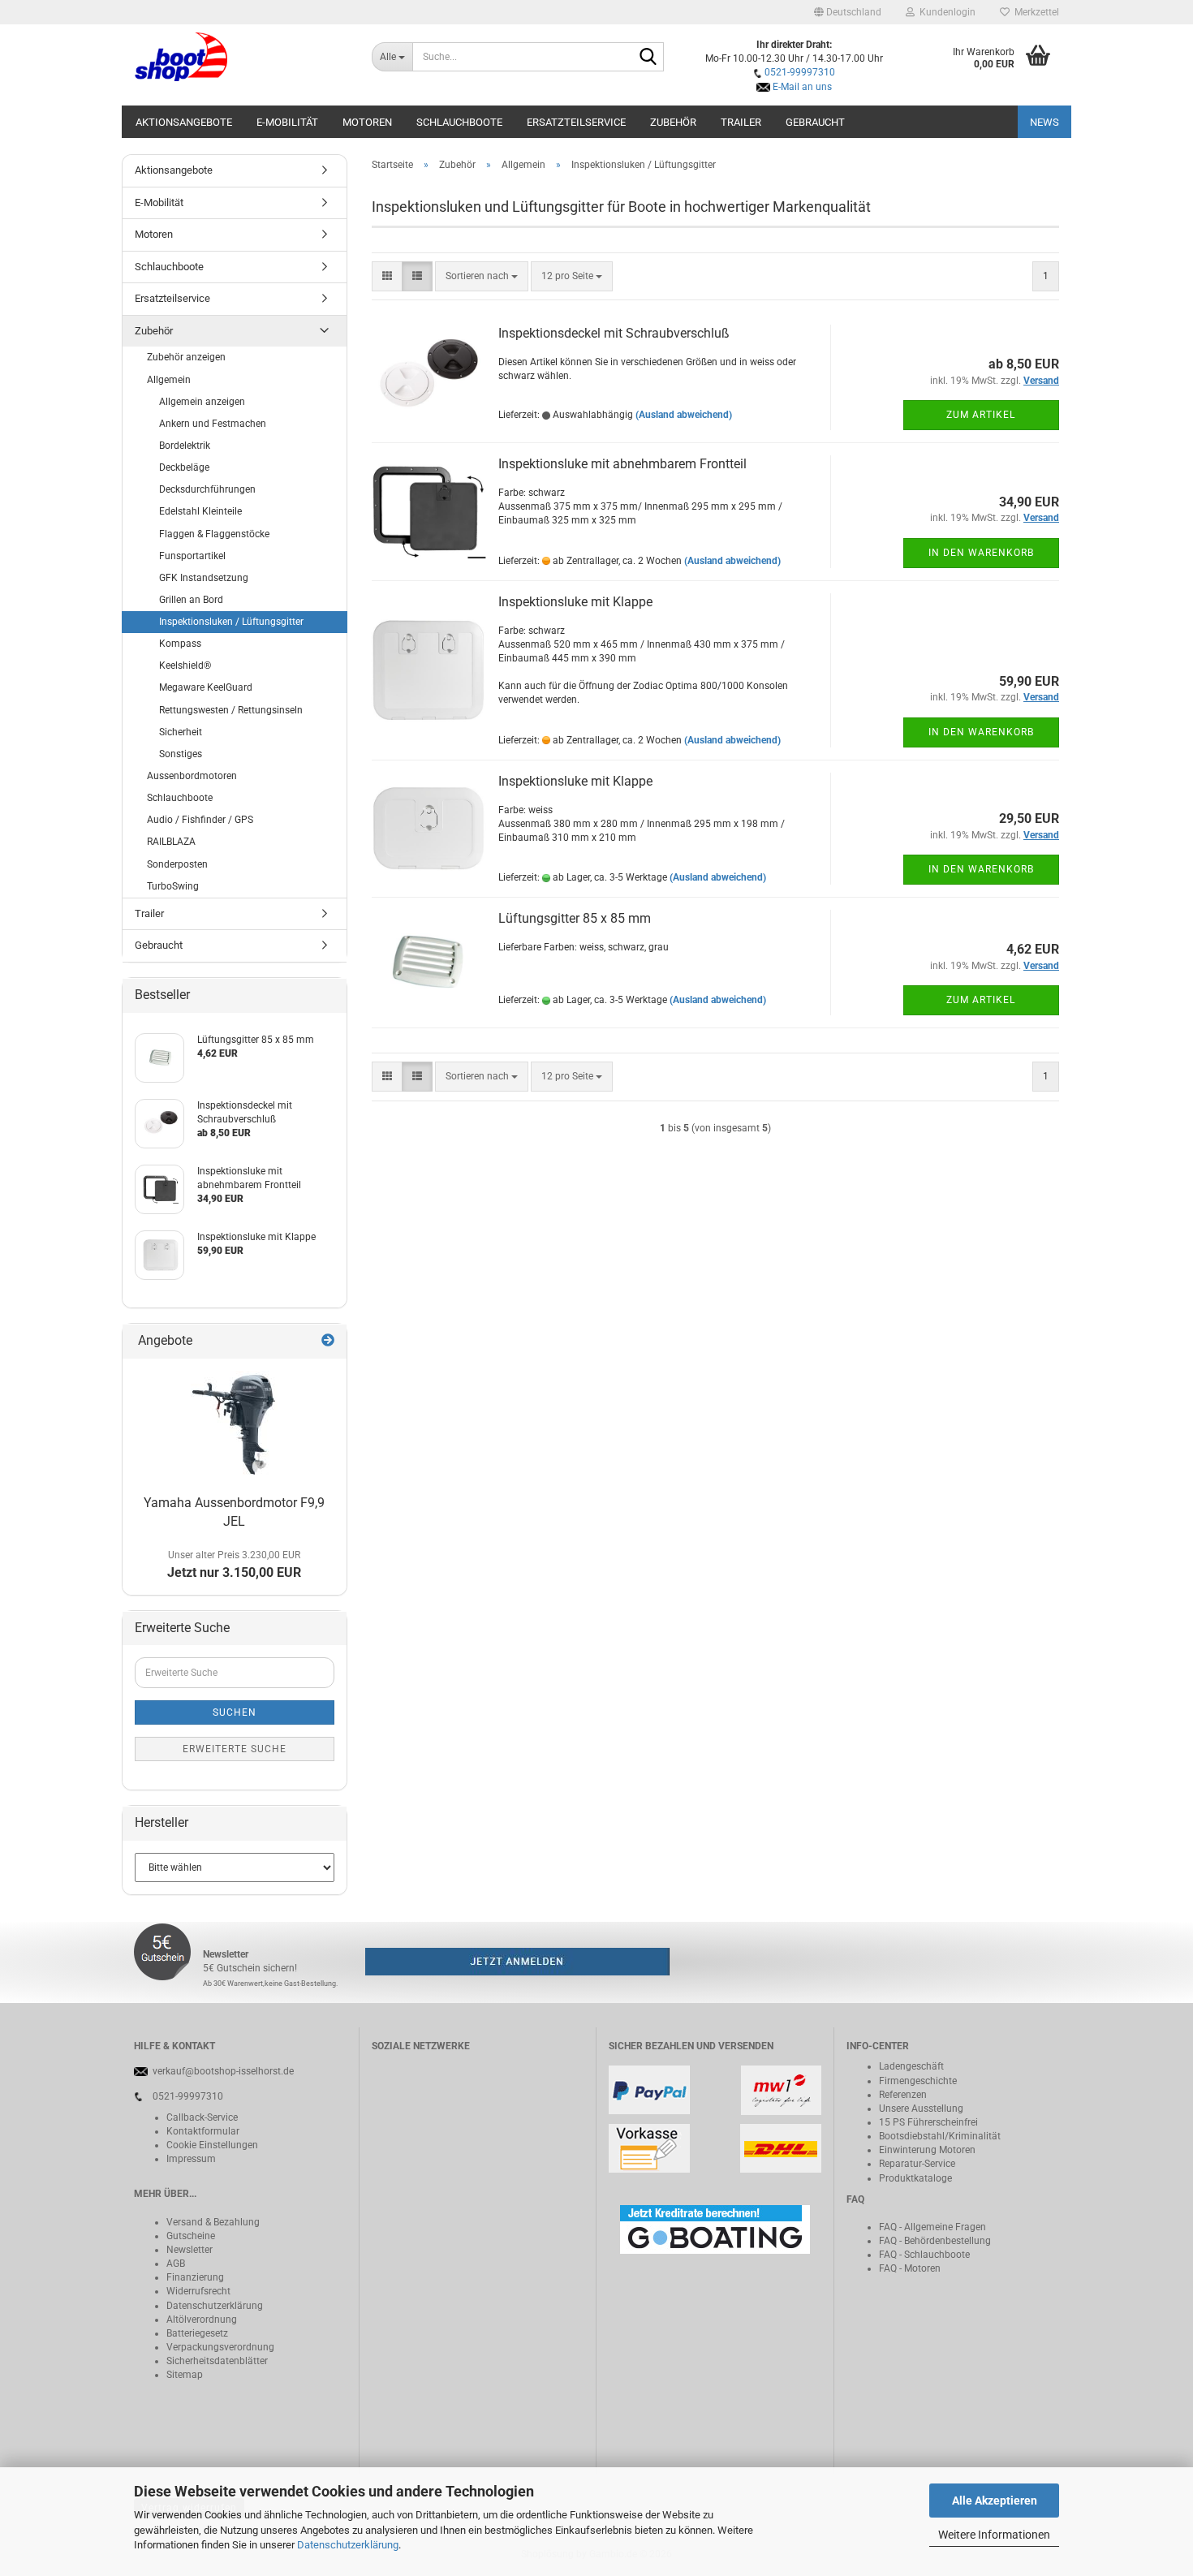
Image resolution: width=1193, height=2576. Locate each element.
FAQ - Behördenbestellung (935, 2241)
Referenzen (903, 2095)
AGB (176, 2264)
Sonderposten (177, 864)
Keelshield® (185, 666)
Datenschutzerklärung (348, 2545)
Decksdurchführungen (207, 489)
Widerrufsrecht (198, 2291)
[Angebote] (328, 1341)
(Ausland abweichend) (684, 415)
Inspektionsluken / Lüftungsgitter (231, 622)
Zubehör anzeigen (186, 357)
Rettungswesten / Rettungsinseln (231, 710)
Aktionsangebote (184, 122)
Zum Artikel (981, 415)
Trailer (741, 122)
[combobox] (482, 276)
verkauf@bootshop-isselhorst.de (223, 2071)
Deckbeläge (184, 467)
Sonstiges (181, 754)
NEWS (1044, 122)
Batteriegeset (195, 2333)
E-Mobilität (287, 122)
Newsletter (190, 2250)
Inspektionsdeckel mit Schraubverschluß (614, 333)
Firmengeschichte (918, 2081)
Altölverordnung (202, 2320)
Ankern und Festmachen (213, 424)
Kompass (180, 644)
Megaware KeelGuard (206, 687)
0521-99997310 (800, 72)
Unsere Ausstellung (921, 2109)
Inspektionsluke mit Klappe (575, 602)
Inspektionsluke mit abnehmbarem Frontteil (622, 464)
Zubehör (673, 122)
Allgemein (169, 380)
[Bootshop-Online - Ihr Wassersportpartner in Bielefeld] (241, 57)
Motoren (367, 122)
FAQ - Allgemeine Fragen (932, 2227)
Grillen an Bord (191, 600)
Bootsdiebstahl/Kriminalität (940, 2136)
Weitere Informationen (994, 2535)
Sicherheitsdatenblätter (217, 2361)
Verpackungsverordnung (220, 2347)
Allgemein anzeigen (202, 402)
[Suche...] (648, 58)
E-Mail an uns (802, 87)
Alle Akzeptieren (995, 2501)
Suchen (235, 1712)
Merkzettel (1034, 12)
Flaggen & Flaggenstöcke (214, 534)
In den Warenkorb (981, 553)
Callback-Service (202, 2117)
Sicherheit (181, 732)
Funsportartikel (192, 556)
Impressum (191, 2159)
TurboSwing (173, 886)
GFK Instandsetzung (204, 578)
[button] (848, 12)
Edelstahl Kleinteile (200, 511)
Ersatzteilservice (576, 122)
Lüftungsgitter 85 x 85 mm (575, 918)
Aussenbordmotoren (192, 776)
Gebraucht (815, 122)
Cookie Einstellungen (212, 2145)
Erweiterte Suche (235, 1749)
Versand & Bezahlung (213, 2222)
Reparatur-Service (917, 2164)
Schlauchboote (459, 122)
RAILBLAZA (171, 842)
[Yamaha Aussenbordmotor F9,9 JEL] (234, 1424)
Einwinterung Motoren (927, 2150)
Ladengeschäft (911, 2066)
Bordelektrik (185, 446)
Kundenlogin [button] (945, 12)
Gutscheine (191, 2236)
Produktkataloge (915, 2178)
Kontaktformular (203, 2131)
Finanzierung (195, 2277)
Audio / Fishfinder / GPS (200, 820)
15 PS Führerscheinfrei (928, 2122)
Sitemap (185, 2375)
